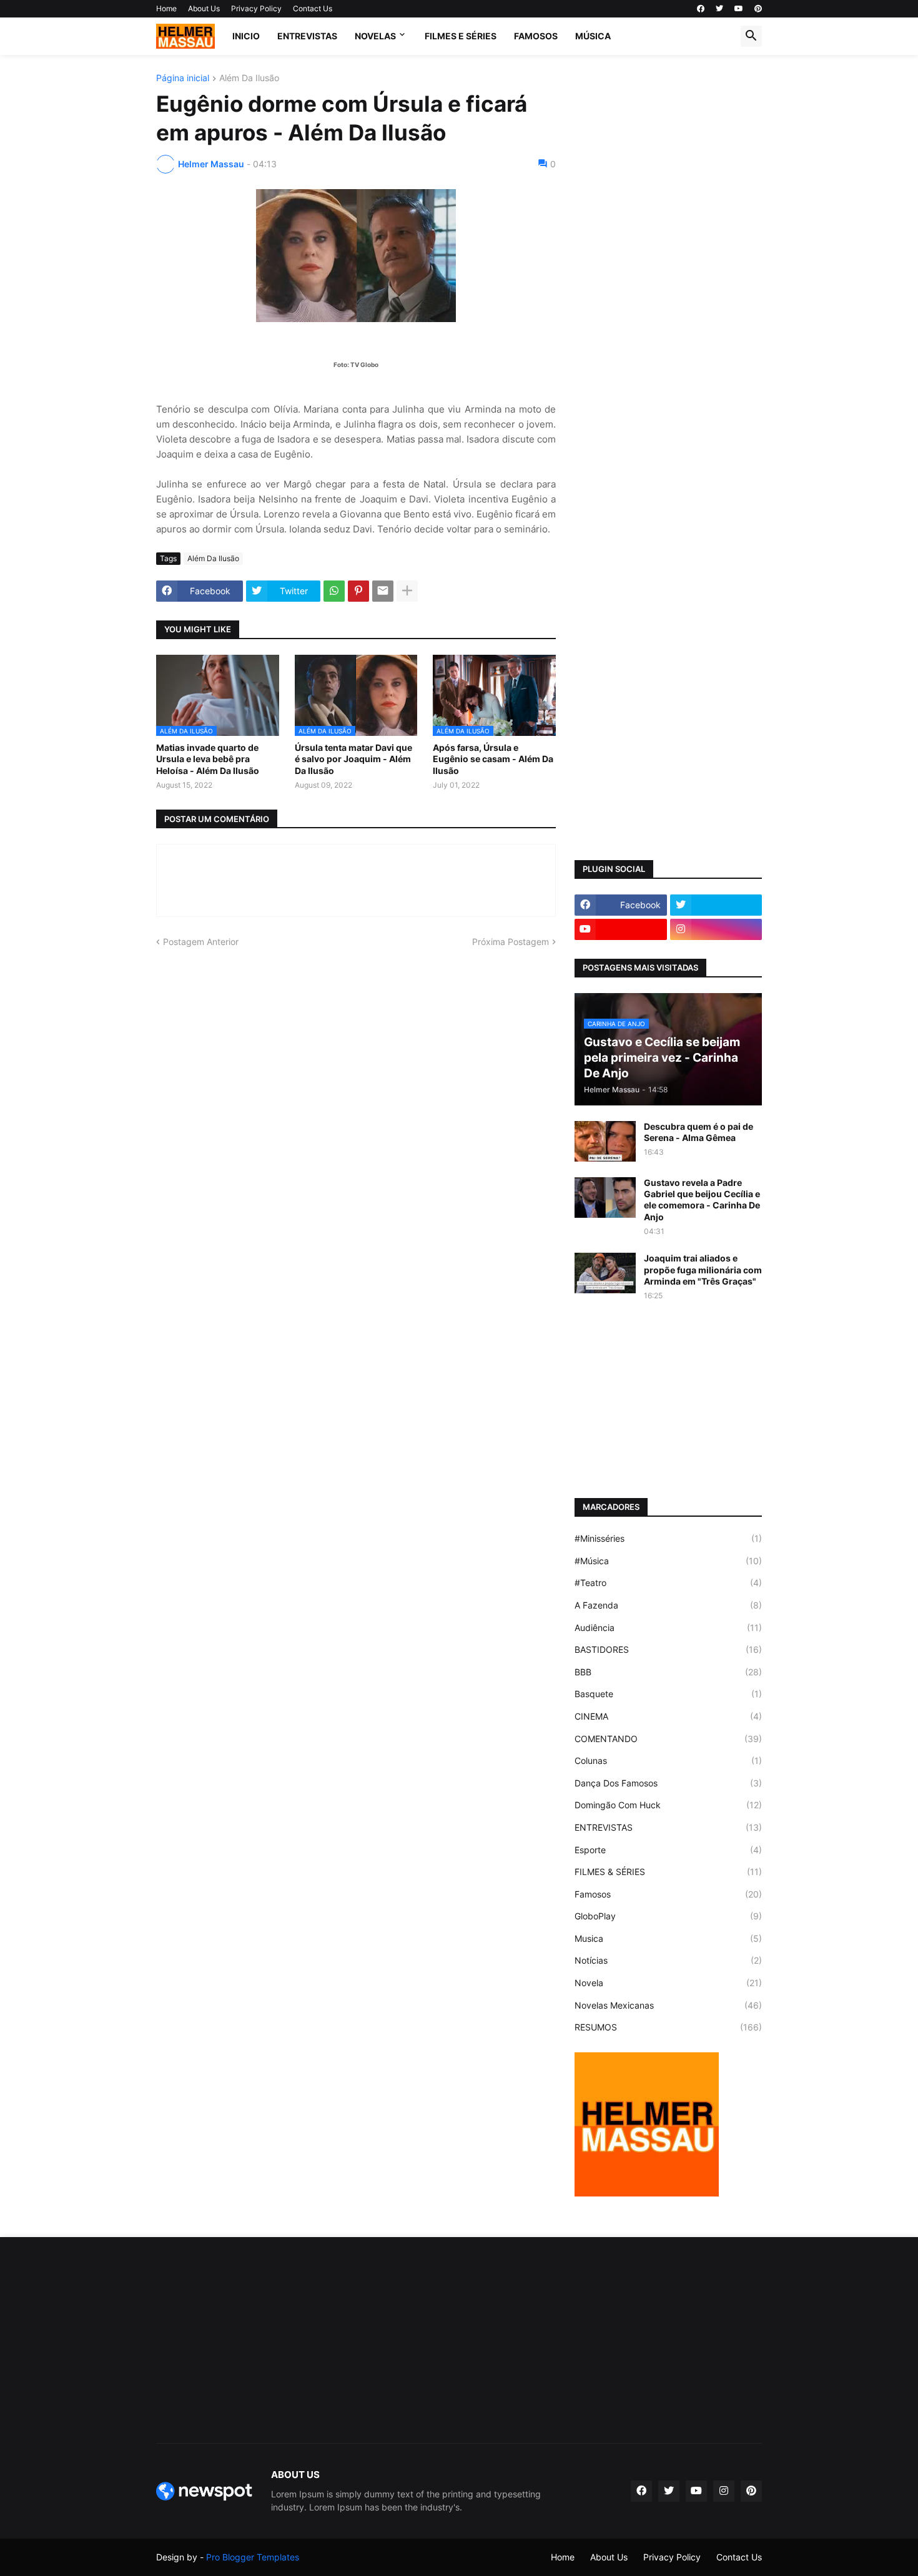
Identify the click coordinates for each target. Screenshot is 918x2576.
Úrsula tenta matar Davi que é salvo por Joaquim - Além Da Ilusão (353, 759)
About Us (204, 8)
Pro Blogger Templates (253, 2557)
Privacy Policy (256, 8)
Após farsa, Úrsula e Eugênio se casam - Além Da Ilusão (493, 759)
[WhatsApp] (334, 591)
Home (166, 8)
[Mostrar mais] (407, 591)
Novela (668, 1983)
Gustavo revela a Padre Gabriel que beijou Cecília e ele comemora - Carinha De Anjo (702, 1200)
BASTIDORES (668, 1649)
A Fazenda (668, 1605)
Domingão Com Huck (668, 1805)
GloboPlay (668, 1916)
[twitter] (719, 9)
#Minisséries (668, 1538)
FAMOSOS (536, 36)
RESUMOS (668, 2027)
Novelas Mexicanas (668, 2005)
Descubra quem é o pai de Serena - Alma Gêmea (698, 1132)
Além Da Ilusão (249, 78)
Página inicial (183, 78)
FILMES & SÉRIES (668, 1872)
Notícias (668, 1960)
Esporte (668, 1850)
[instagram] (716, 929)
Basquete (668, 1694)
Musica (668, 1938)
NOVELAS (375, 36)
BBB (668, 1672)
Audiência (668, 1628)
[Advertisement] (668, 261)
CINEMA (668, 1716)
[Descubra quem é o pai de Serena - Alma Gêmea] (605, 1141)
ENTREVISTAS (307, 36)
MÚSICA (593, 36)
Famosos (668, 1894)
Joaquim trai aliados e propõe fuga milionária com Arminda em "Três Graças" (703, 1269)
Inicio (246, 36)
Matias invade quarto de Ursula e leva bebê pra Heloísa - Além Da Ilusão (208, 759)
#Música (668, 1561)
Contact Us (313, 8)
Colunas (668, 1761)
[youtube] (739, 9)
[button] (751, 36)
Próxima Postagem (511, 942)
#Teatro (668, 1583)
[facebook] (701, 9)
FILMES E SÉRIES (461, 36)
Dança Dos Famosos (668, 1783)
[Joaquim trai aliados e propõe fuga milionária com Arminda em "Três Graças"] (605, 1273)
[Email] (383, 591)
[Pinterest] (358, 591)
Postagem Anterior (201, 942)
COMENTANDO (668, 1739)
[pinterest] (758, 9)
